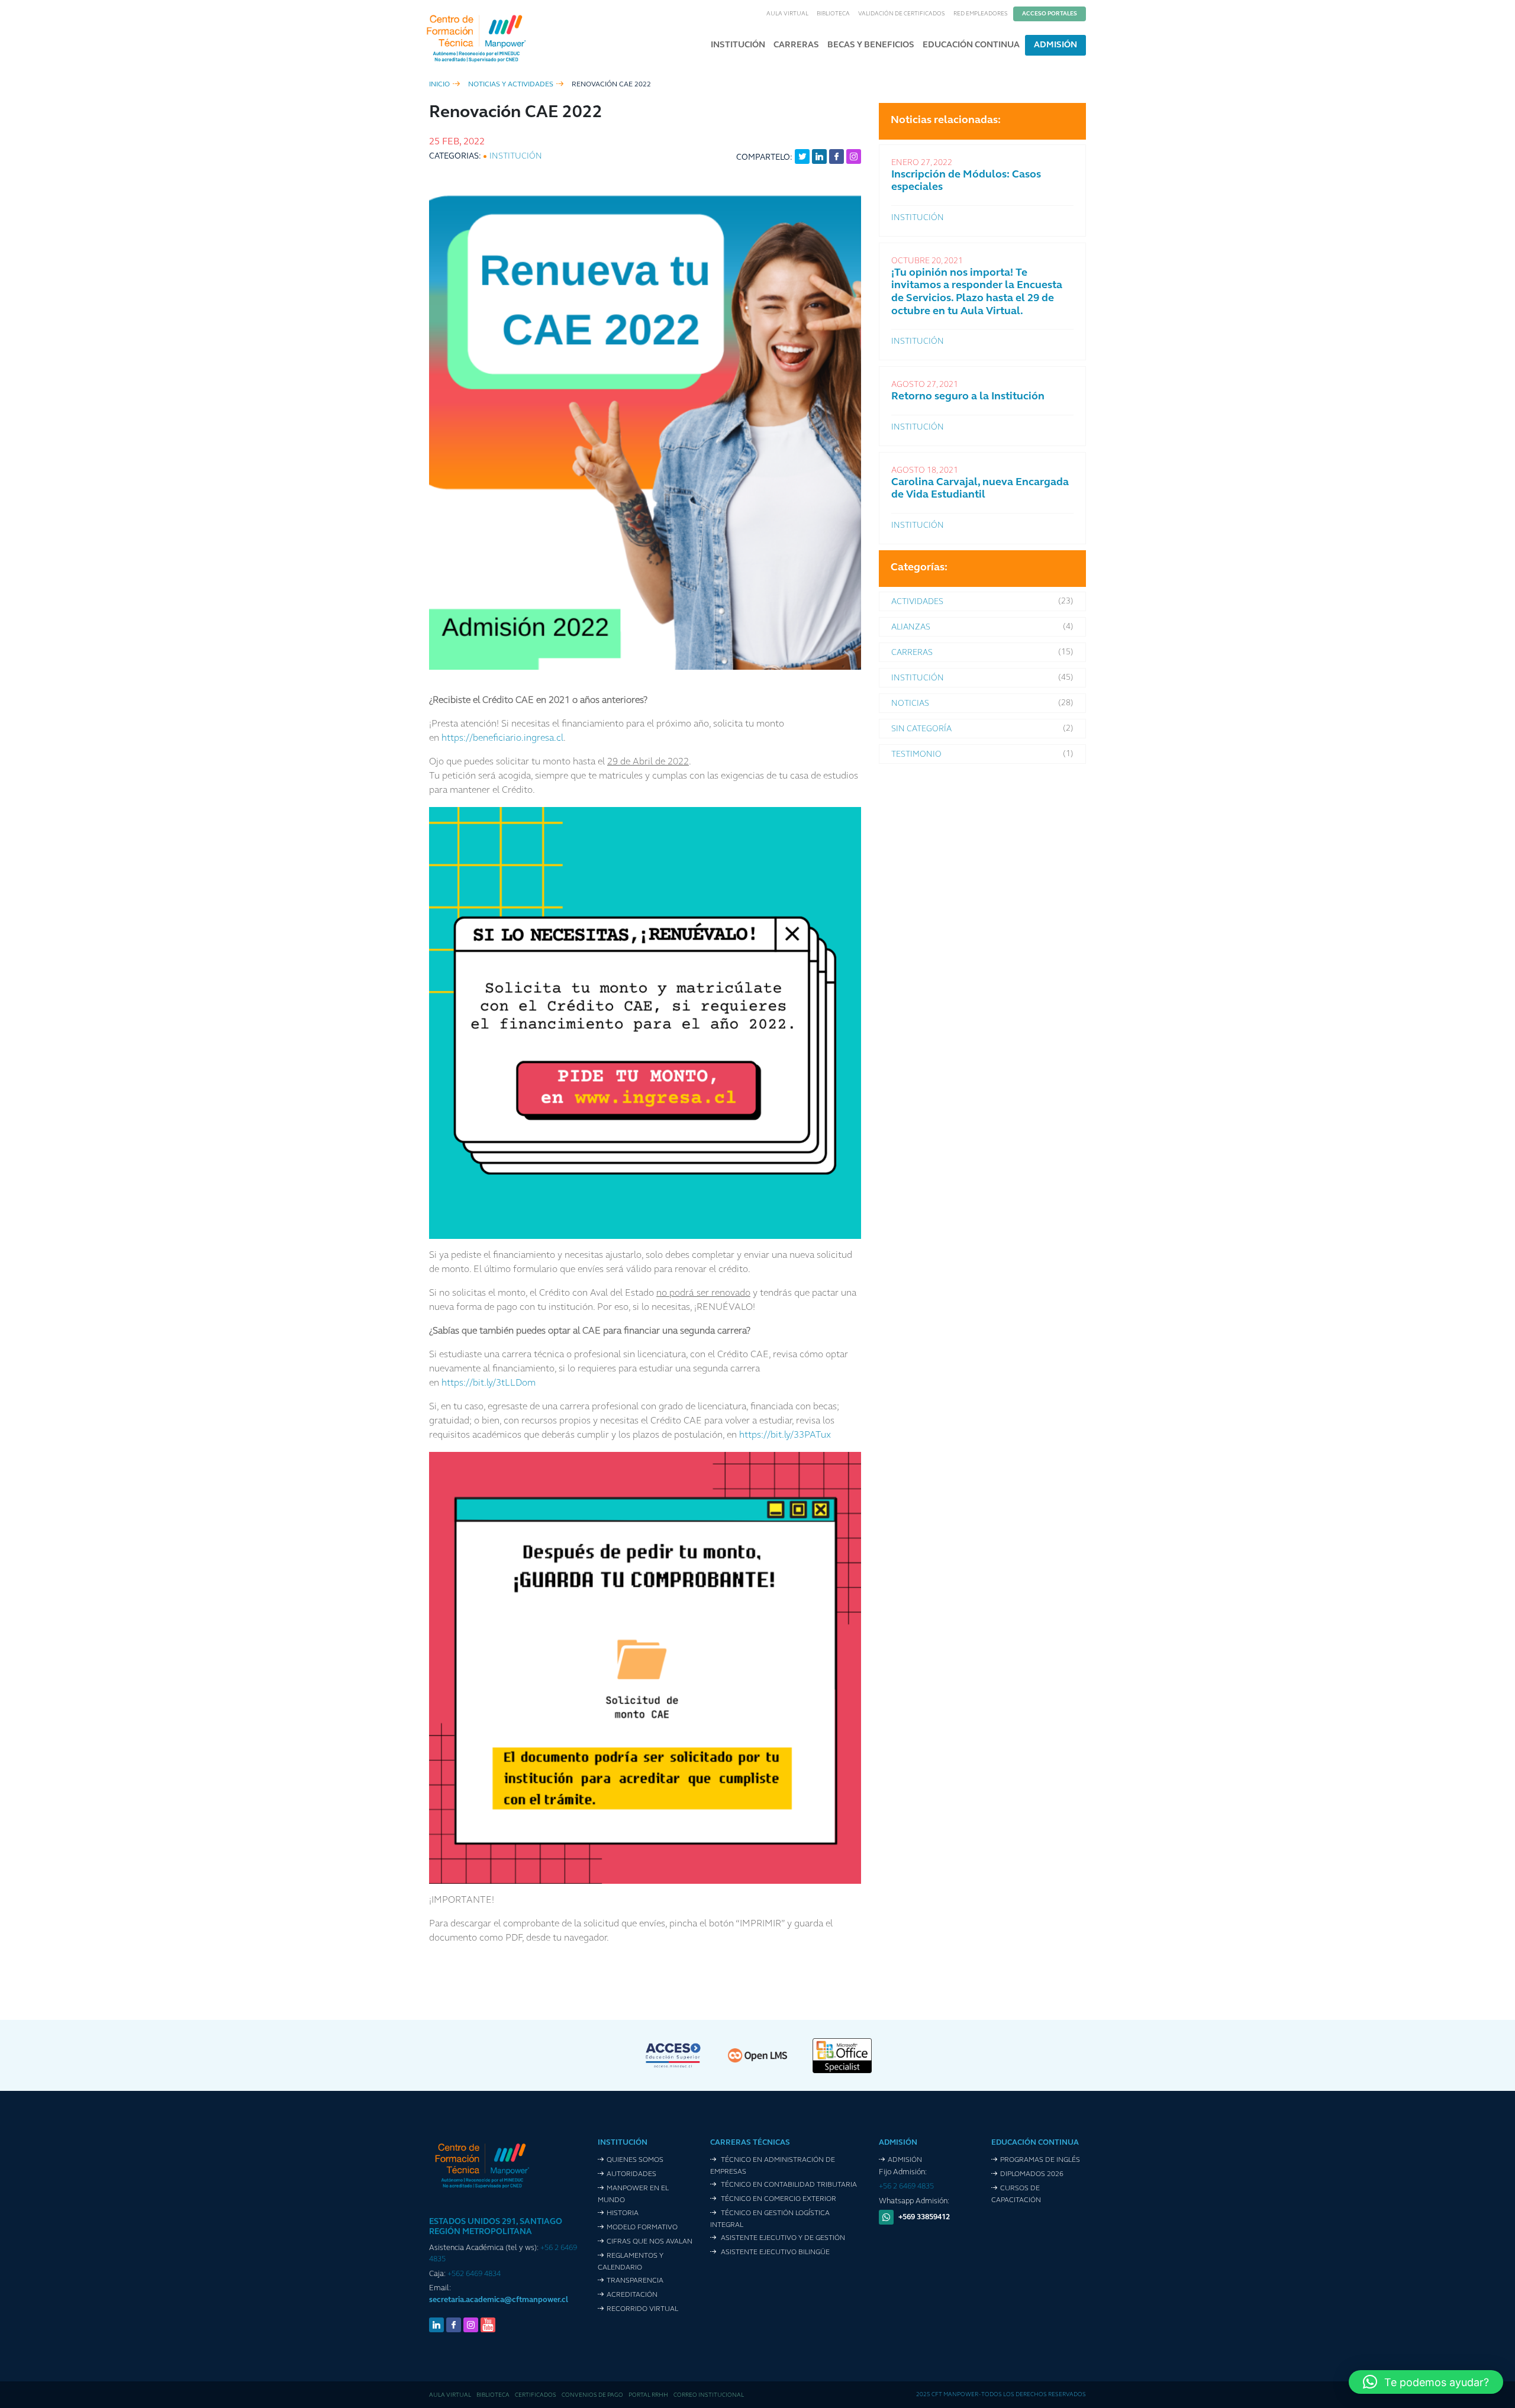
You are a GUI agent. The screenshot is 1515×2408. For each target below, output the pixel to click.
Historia (623, 2213)
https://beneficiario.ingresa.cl (502, 738)
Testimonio (916, 755)
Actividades (917, 602)
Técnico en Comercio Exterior (778, 2199)
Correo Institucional (709, 2395)
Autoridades (631, 2174)
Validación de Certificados (902, 14)
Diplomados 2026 (1032, 2174)
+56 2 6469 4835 (906, 2186)
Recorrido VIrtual (642, 2309)
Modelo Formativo (642, 2228)
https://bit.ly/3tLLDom (487, 1383)
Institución (738, 45)
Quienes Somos (635, 2160)
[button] (1426, 2382)
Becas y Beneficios (871, 45)
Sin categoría (921, 729)
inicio (439, 85)
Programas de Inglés (1040, 2160)
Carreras (796, 45)
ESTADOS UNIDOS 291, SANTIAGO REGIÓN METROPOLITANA (496, 2227)
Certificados (536, 2395)
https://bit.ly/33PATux (784, 1435)
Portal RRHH (648, 2395)
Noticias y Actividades (511, 85)
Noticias (910, 704)
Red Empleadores (981, 14)
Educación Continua (971, 45)
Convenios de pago (592, 2395)
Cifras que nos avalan (649, 2242)
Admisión (1055, 45)
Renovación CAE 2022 (611, 85)
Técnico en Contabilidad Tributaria (788, 2185)
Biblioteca (833, 14)
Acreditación (632, 2295)
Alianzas (911, 627)
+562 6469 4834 (474, 2274)
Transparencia (635, 2281)
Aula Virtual (787, 14)
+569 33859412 (924, 2217)
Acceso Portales (1050, 14)
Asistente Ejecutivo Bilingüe (774, 2252)
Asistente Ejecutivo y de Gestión (782, 2238)
